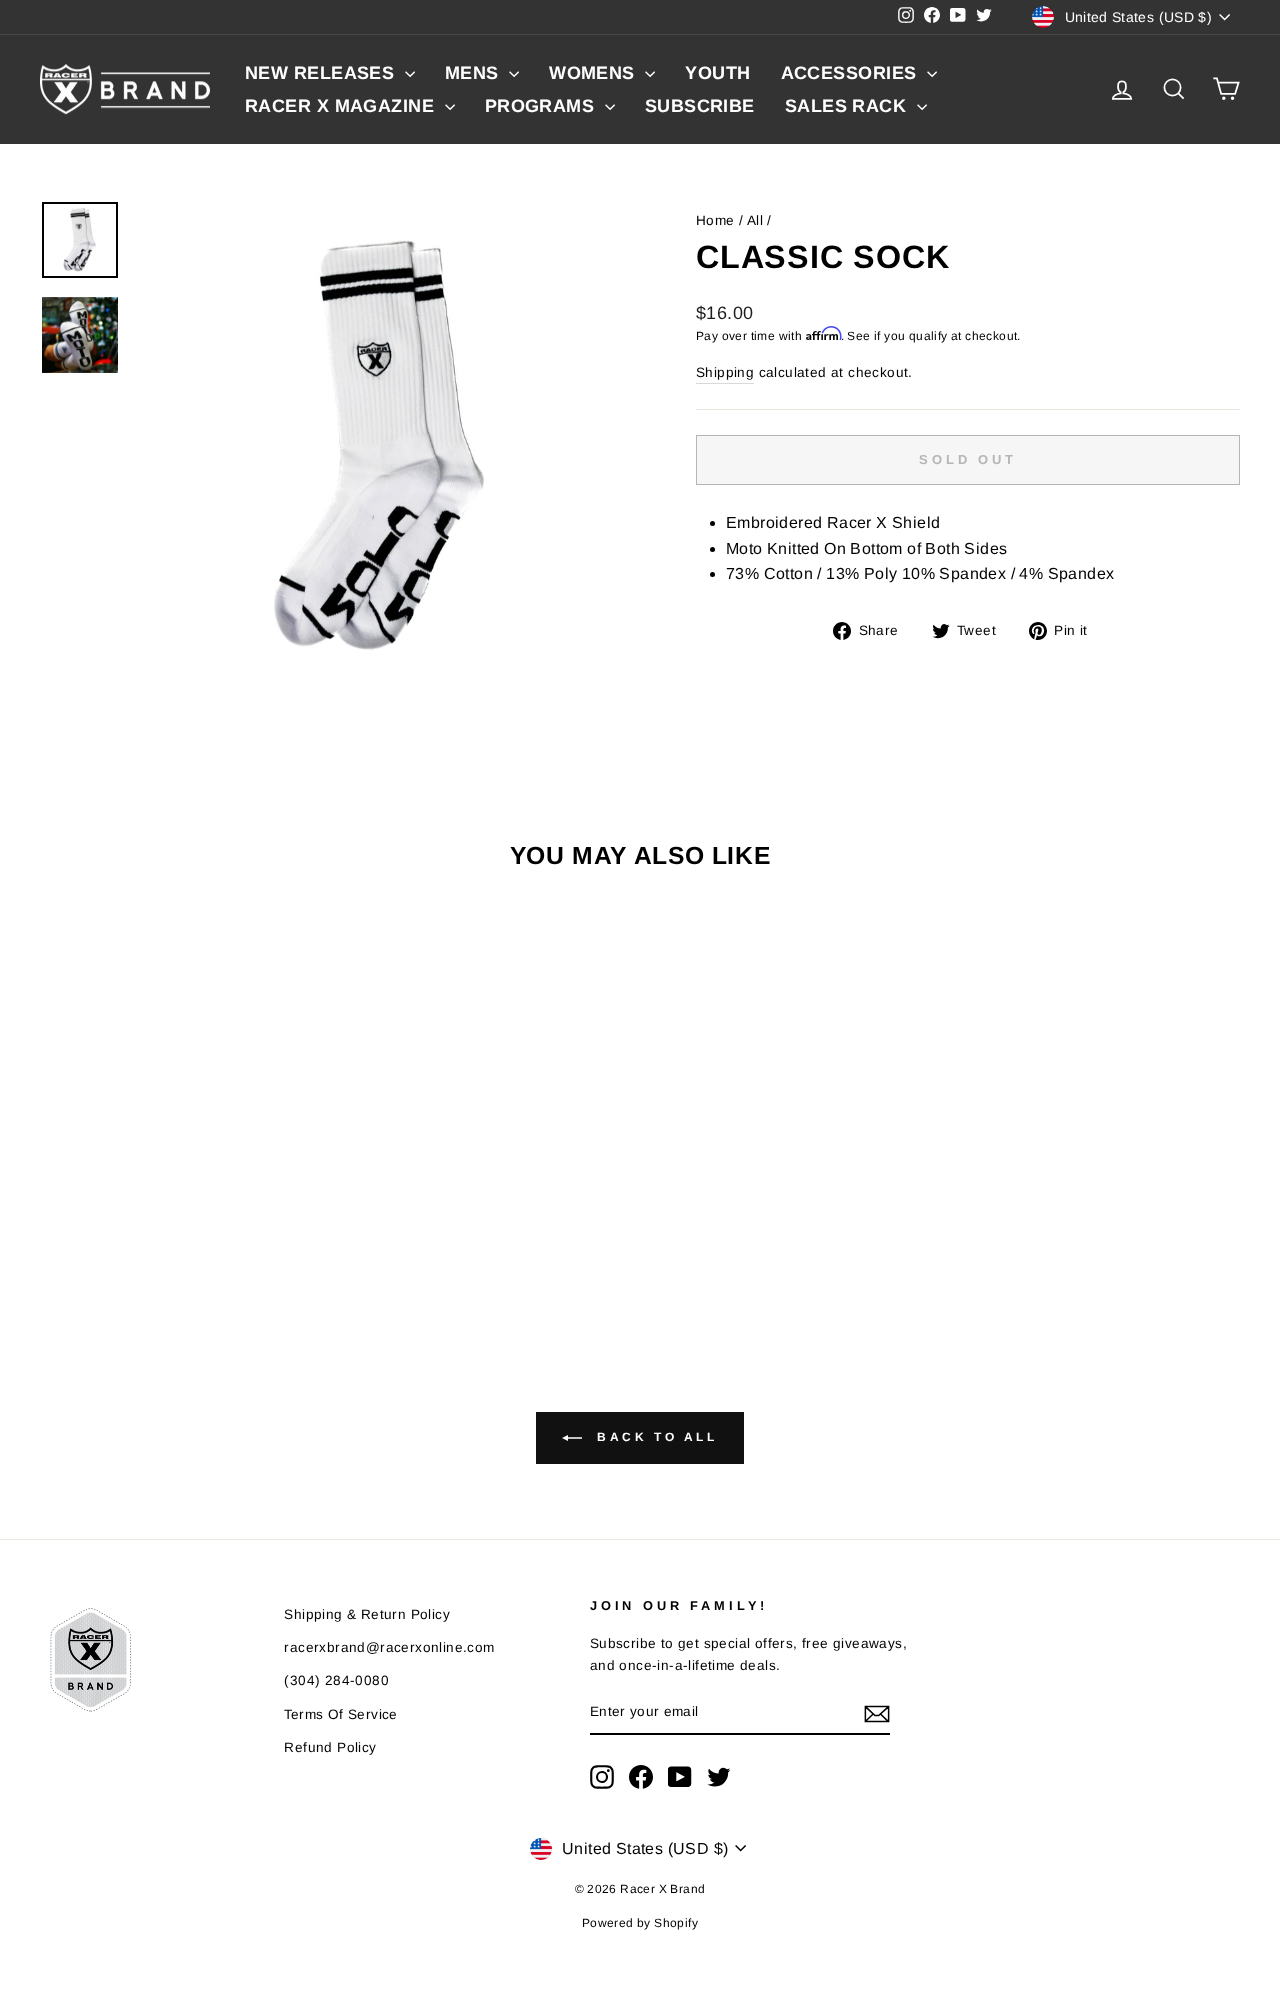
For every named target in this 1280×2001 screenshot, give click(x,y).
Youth (717, 73)
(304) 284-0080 (336, 1680)
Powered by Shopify (640, 1923)
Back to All (653, 1437)
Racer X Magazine (342, 106)
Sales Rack (848, 106)
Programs (542, 106)
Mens (474, 73)
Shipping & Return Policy (367, 1614)
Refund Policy (330, 1747)
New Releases (322, 73)
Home (715, 220)
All (755, 220)
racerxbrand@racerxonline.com (389, 1647)
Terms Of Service (340, 1714)
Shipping (725, 372)
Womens (594, 73)
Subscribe (700, 106)
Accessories (851, 73)
